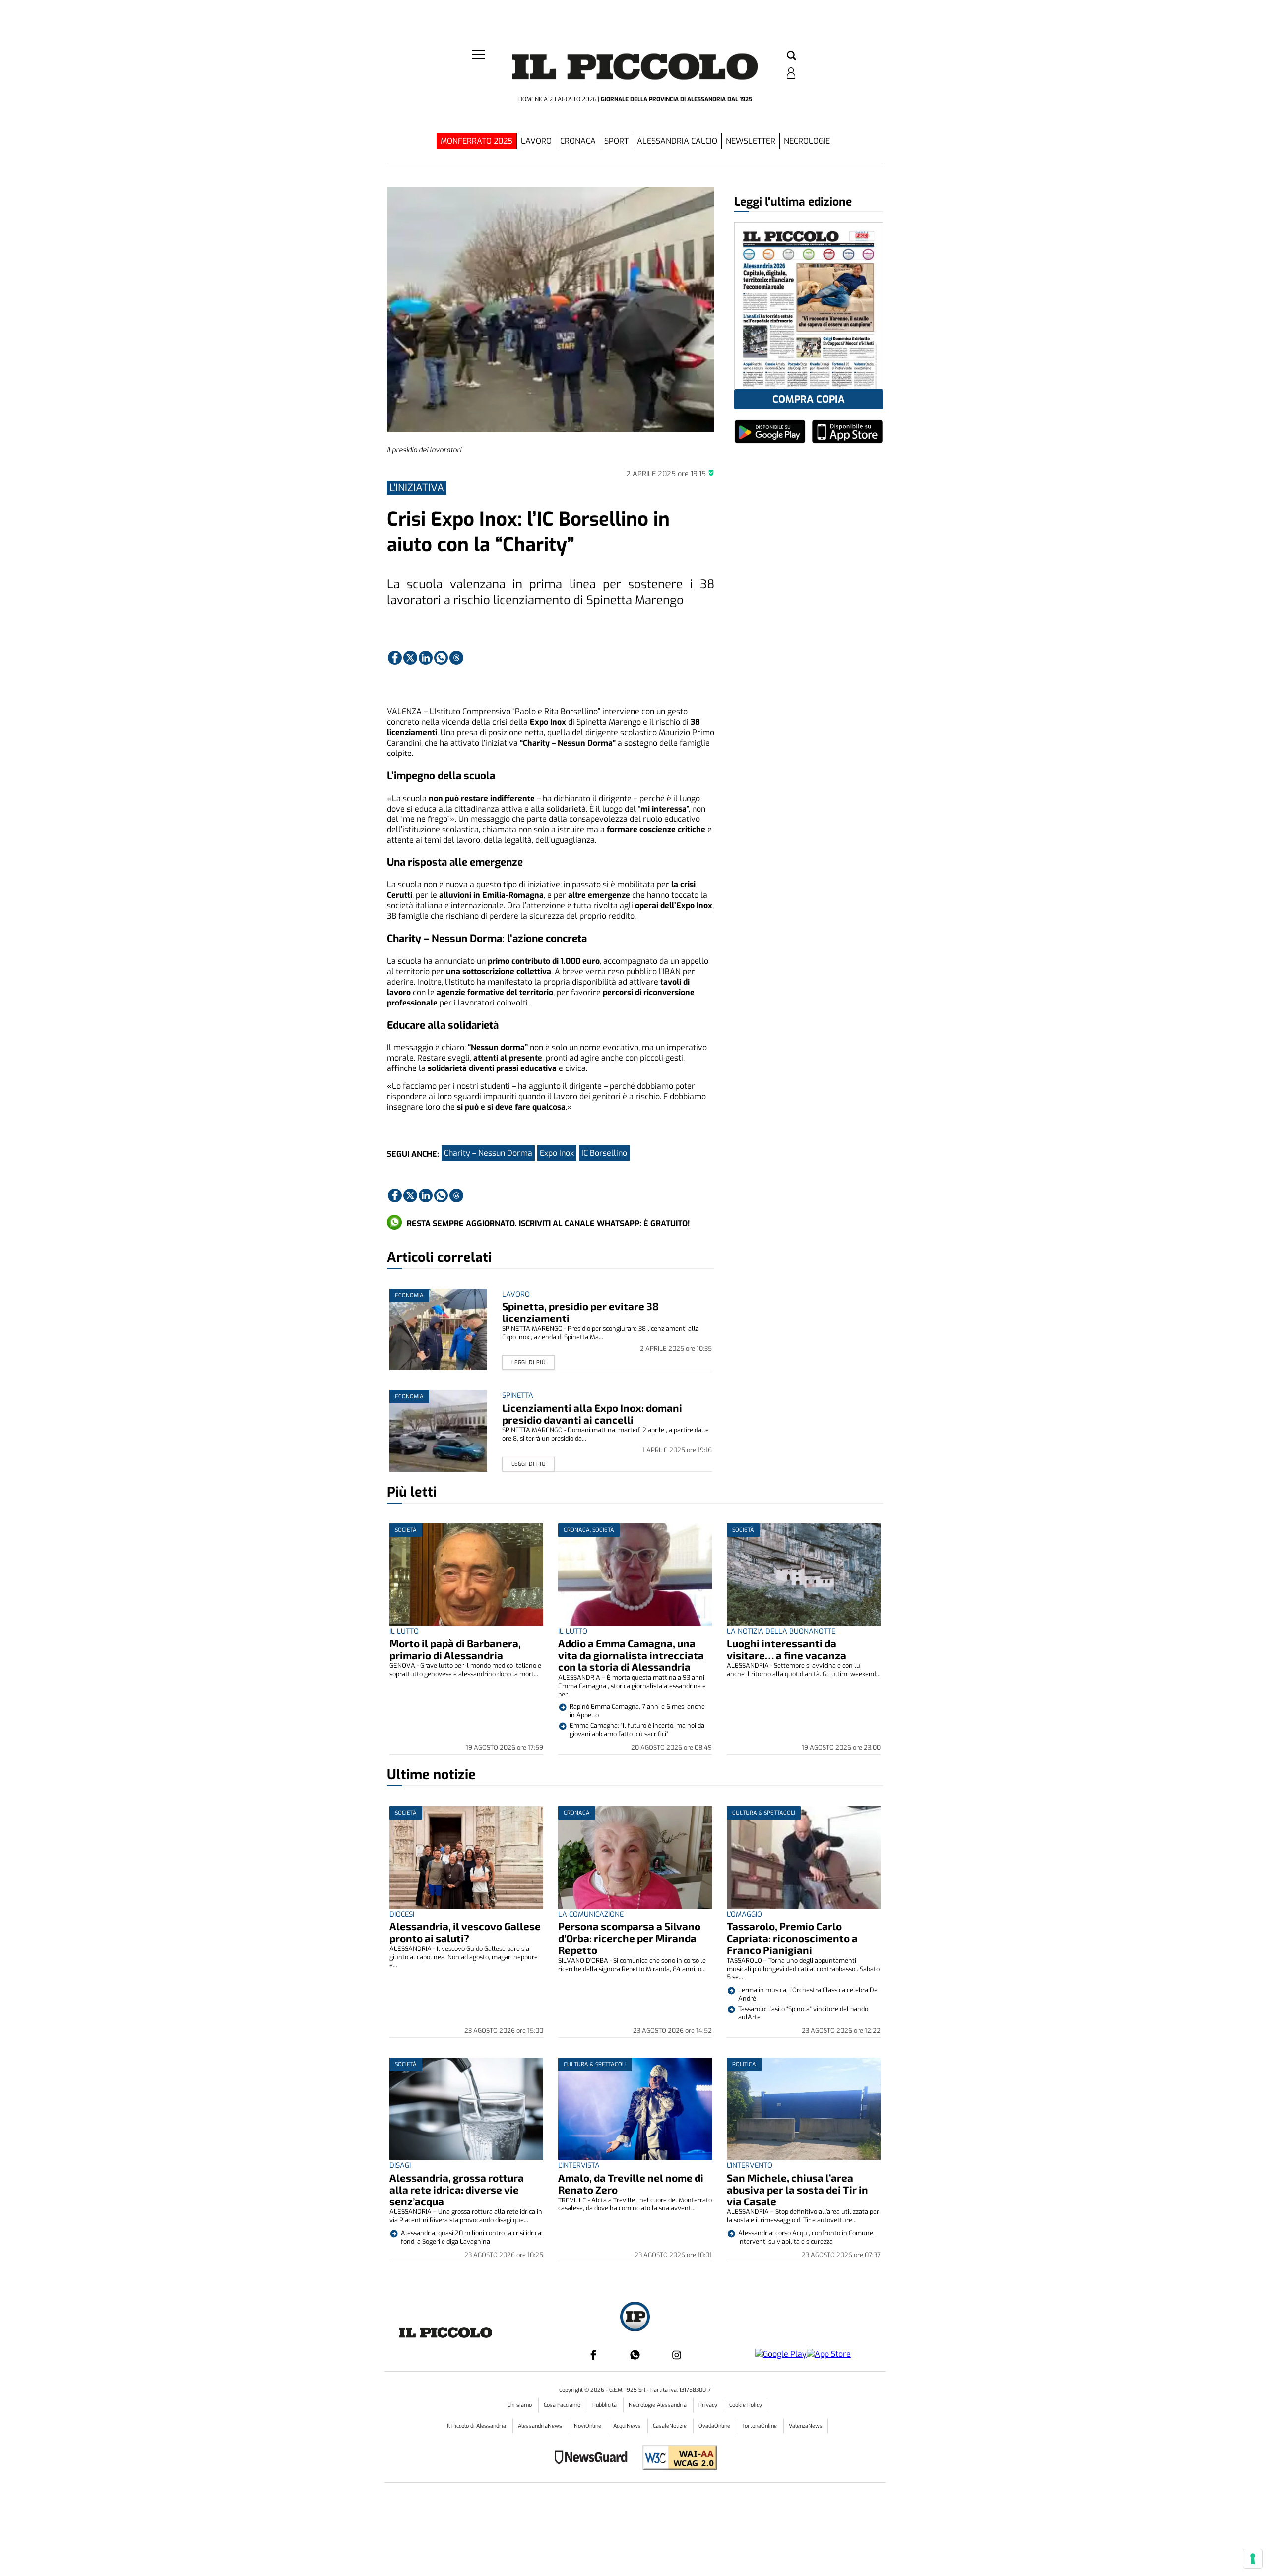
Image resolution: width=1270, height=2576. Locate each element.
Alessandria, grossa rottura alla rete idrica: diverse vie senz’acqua (457, 2189)
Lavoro (536, 141)
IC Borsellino (604, 1153)
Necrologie (807, 141)
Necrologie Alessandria (658, 2405)
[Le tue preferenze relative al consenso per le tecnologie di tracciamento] (1253, 2559)
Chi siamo (520, 2405)
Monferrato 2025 (476, 141)
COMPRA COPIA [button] (809, 400)
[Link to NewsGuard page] (594, 2459)
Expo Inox (557, 1153)
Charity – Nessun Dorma (488, 1153)
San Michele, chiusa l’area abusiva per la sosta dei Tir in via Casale (797, 2189)
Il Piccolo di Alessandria (477, 2426)
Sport (616, 141)
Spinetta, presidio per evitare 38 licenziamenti (580, 1312)
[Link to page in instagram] (677, 2355)
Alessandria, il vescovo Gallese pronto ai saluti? (465, 1932)
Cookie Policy (746, 2405)
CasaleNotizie (670, 2426)
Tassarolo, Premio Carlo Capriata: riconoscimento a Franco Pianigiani (792, 1938)
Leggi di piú (529, 1362)
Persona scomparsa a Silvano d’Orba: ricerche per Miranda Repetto (629, 1938)
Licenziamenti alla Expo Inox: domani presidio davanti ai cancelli (592, 1414)
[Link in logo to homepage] (635, 70)
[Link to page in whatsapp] (441, 658)
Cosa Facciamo (563, 2405)
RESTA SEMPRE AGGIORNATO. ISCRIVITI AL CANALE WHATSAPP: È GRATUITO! (548, 1224)
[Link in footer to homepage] (635, 2318)
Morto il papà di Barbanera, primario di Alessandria (455, 1649)
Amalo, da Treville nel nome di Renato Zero (631, 2183)
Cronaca (578, 141)
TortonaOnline (760, 2426)
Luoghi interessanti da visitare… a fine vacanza (787, 1649)
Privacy (709, 2405)
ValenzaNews (806, 2426)
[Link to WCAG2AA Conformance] (676, 2459)
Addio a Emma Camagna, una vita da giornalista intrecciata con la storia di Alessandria (631, 1655)
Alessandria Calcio (677, 141)
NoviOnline (588, 2426)
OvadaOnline (715, 2426)
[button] (792, 56)
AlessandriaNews (541, 2426)
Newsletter (751, 141)
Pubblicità (605, 2405)
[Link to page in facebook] (395, 658)
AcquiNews (628, 2426)
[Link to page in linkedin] (426, 658)
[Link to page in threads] (456, 658)
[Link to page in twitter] (410, 658)
